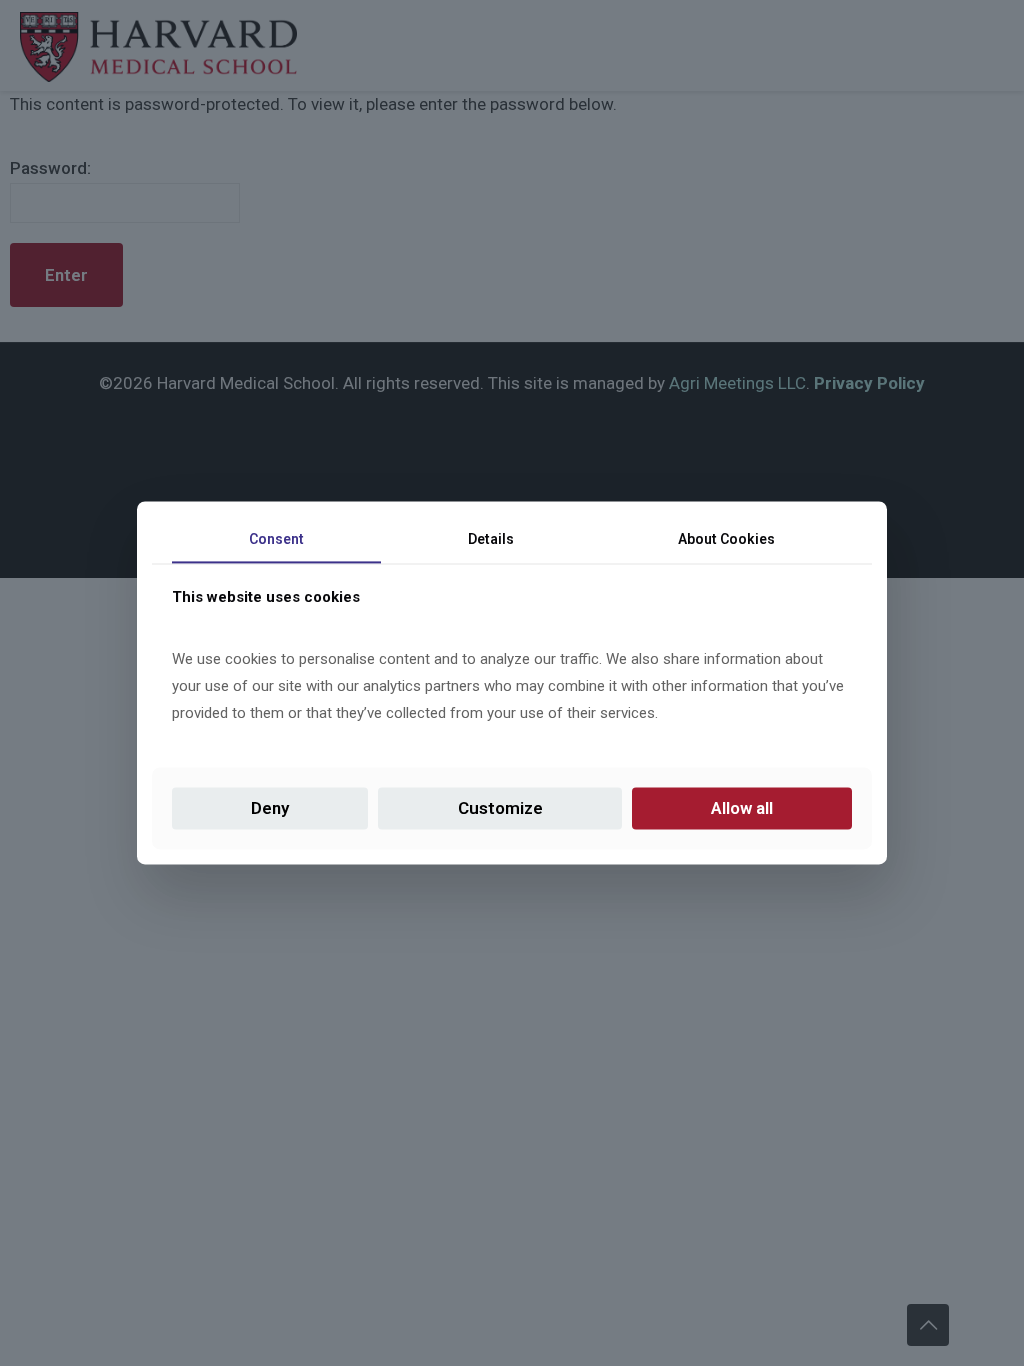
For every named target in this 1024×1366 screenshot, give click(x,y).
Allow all (742, 808)
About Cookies (726, 539)
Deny (270, 808)
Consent (276, 539)
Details (491, 539)
